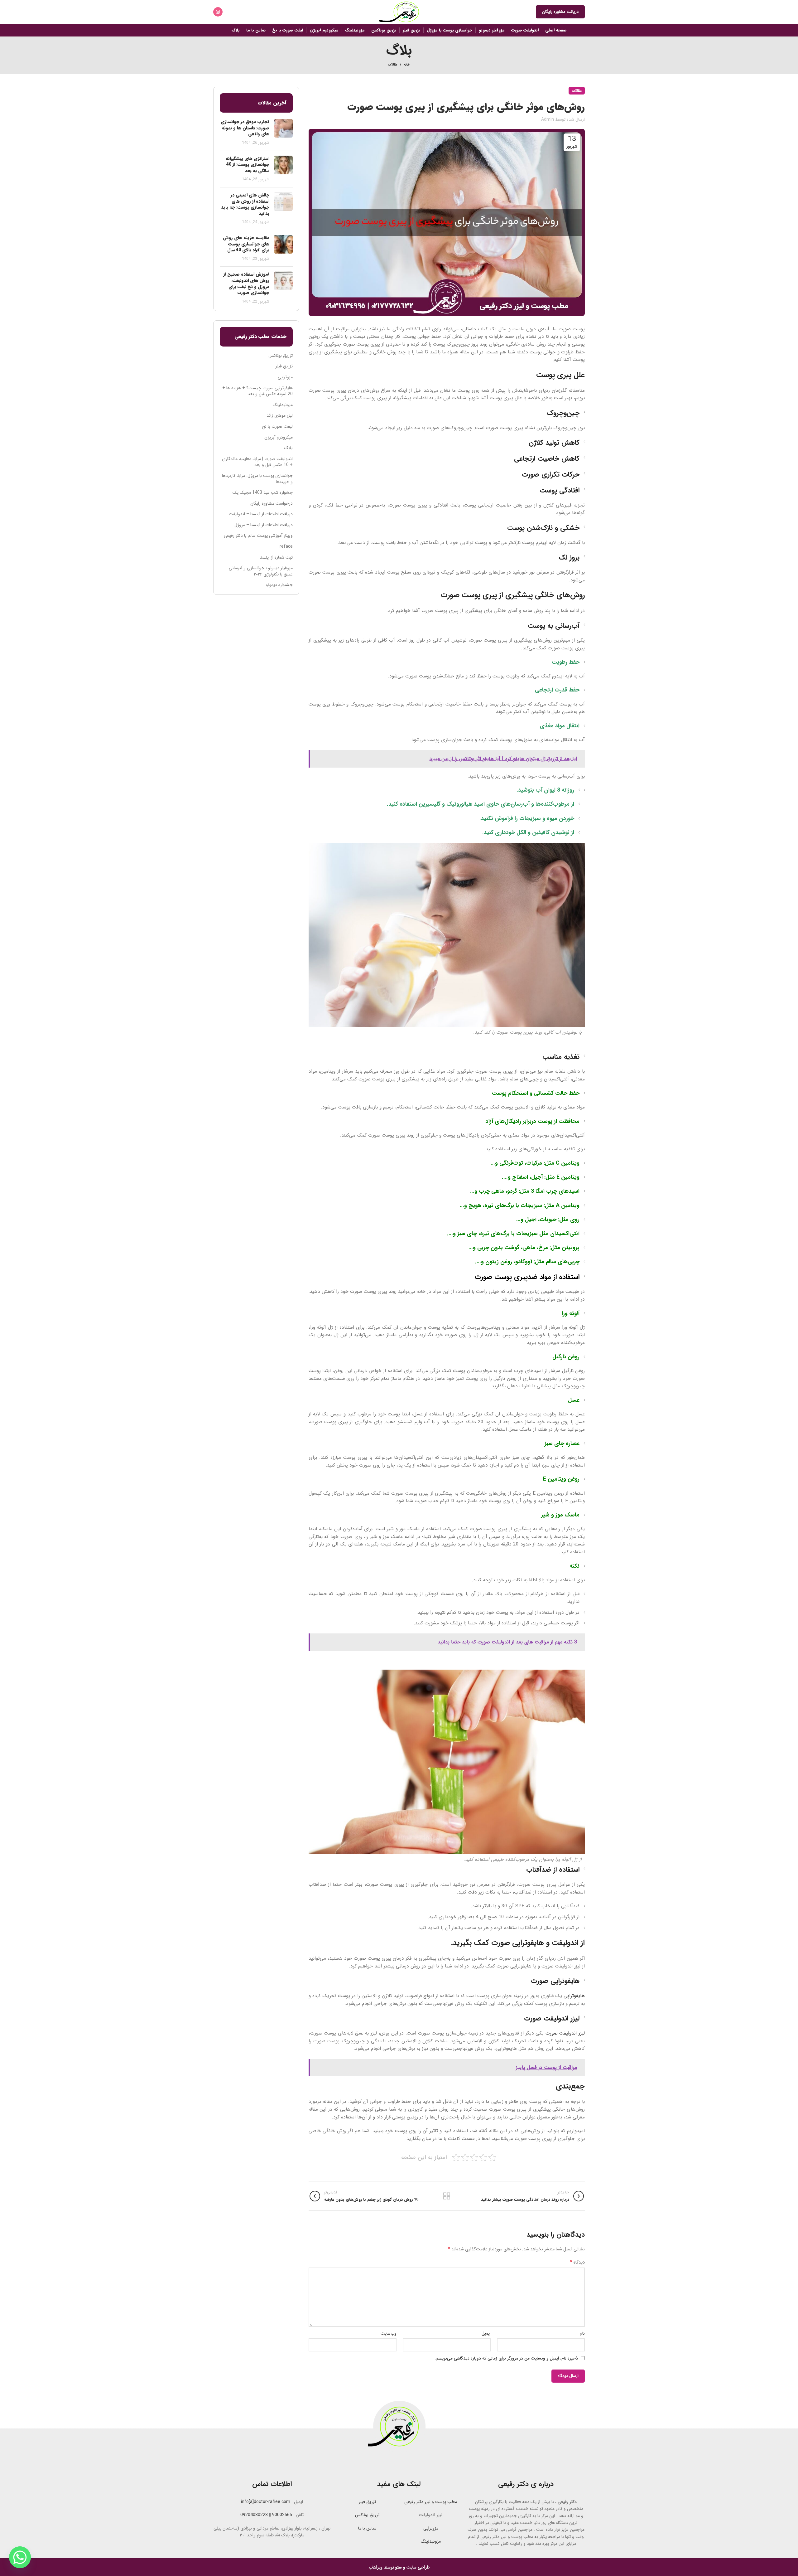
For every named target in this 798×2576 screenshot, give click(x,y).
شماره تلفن (473, 1314)
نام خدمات (473, 1256)
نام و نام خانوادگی (466, 1285)
